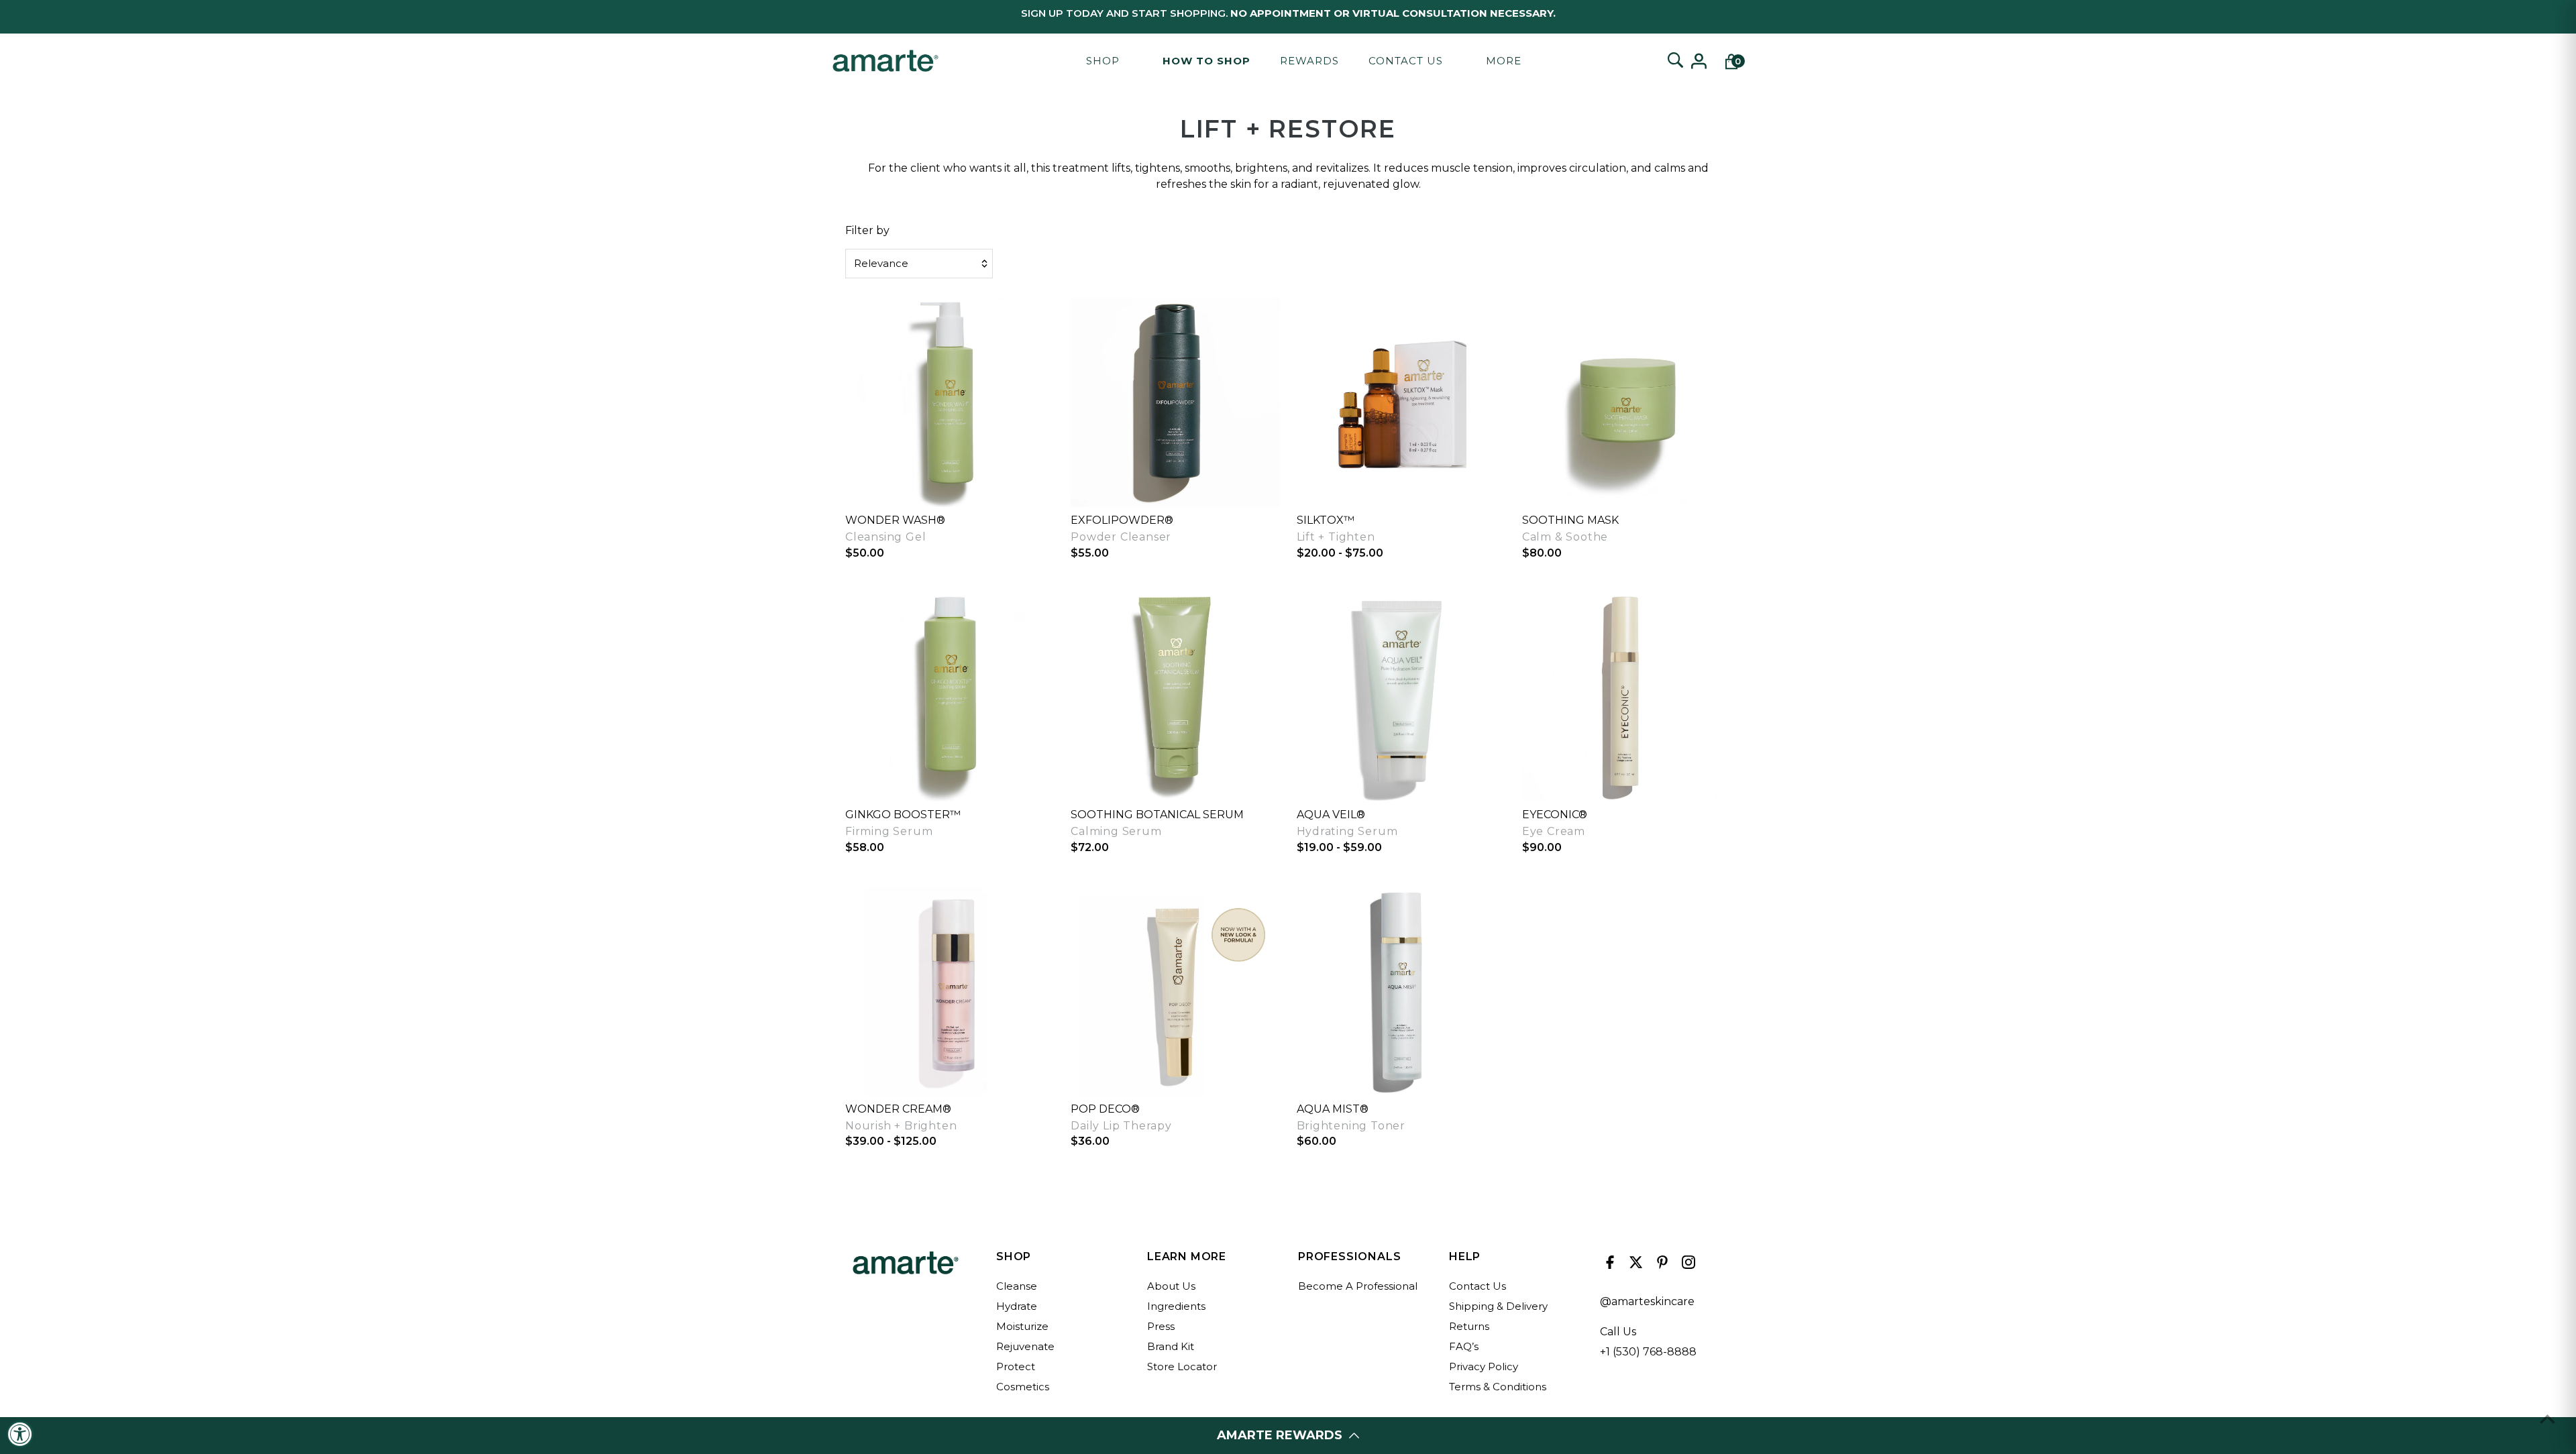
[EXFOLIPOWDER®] (1175, 403)
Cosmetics (1023, 1387)
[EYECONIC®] (1626, 697)
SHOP (1103, 61)
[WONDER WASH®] (950, 403)
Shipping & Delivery (1498, 1306)
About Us (1171, 1286)
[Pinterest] (1661, 1266)
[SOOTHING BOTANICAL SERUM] (1175, 697)
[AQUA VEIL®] (1401, 697)
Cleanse (1017, 1286)
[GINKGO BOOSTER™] (950, 697)
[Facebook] (1608, 1266)
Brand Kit (1171, 1346)
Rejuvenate (1025, 1346)
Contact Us (1406, 61)
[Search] (1675, 61)
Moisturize (1022, 1326)
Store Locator (1182, 1366)
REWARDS (1309, 61)
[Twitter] (1634, 1266)
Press (1161, 1326)
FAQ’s (1464, 1346)
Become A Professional (1358, 1286)
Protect (1016, 1366)
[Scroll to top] (2547, 1419)
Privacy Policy (1484, 1366)
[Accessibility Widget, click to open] (20, 1434)
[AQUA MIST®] (1401, 992)
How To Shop (1206, 61)
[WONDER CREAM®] (950, 992)
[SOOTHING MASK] (1626, 403)
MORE (1504, 61)
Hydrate (1017, 1306)
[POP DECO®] (1175, 992)
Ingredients (1176, 1306)
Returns (1469, 1326)
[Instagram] (1687, 1266)
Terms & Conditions (1498, 1387)
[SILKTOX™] (1401, 403)
